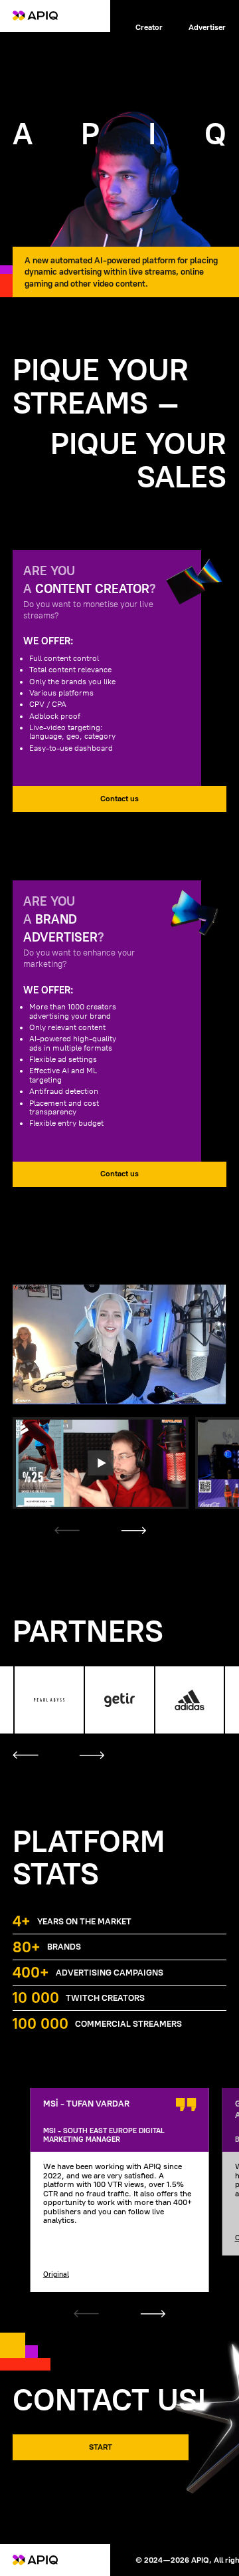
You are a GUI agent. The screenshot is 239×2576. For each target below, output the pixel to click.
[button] (133, 1530)
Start (101, 2447)
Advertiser (207, 27)
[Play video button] (101, 1463)
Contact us (119, 799)
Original (56, 2275)
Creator (149, 27)
